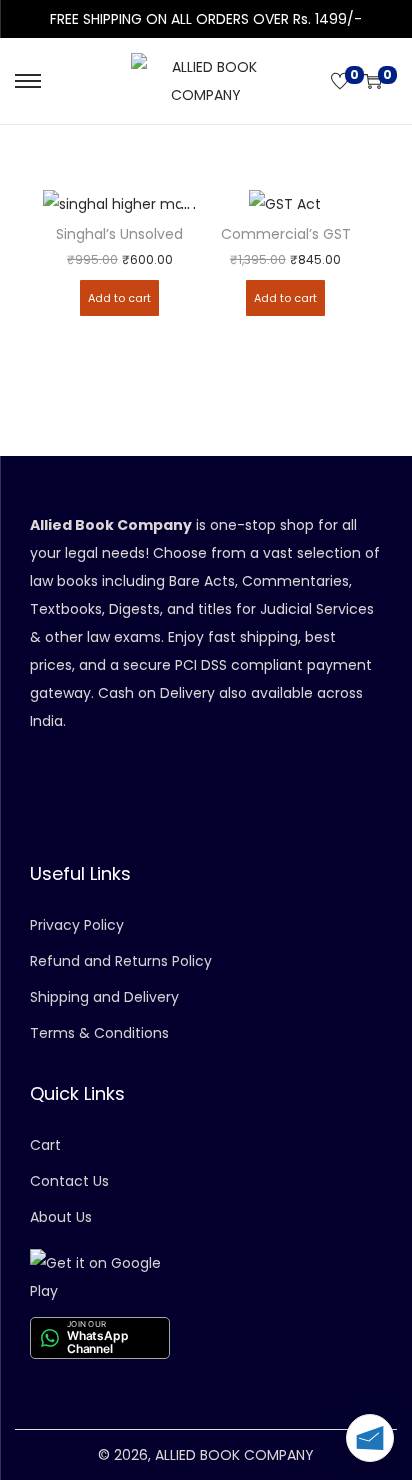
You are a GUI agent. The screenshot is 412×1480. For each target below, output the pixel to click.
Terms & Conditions (99, 1033)
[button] (190, 198)
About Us (61, 1217)
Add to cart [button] (119, 298)
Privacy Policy (77, 925)
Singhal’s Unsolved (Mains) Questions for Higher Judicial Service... (120, 234)
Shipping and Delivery (104, 997)
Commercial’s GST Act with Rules (285, 234)
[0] (340, 81)
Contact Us (69, 1181)
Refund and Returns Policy (121, 961)
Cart (45, 1145)
